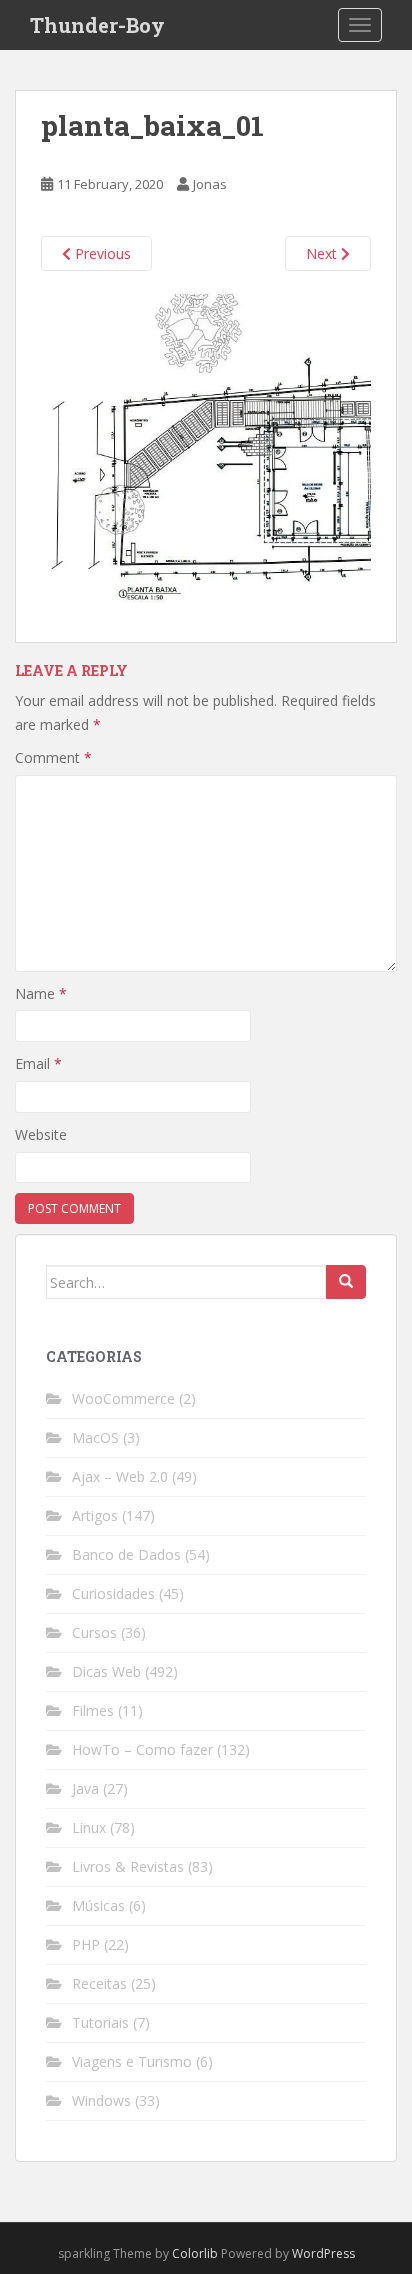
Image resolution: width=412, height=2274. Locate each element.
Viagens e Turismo (132, 2061)
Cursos (94, 1632)
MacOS (95, 1437)
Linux (89, 1827)
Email (38, 1063)
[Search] (346, 1282)
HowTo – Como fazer (142, 1749)
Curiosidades (113, 1593)
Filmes (93, 1710)
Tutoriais (100, 2022)
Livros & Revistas (128, 1866)
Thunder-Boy (97, 25)
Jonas (210, 184)
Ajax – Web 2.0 (120, 1476)
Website (41, 1134)
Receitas (99, 1983)
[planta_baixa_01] (206, 455)
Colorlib (195, 2253)
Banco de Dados (126, 1554)
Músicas (98, 1905)
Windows (101, 2100)
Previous (101, 253)
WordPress (323, 2253)
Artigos (95, 1515)
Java (85, 1788)
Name (41, 993)
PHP (86, 1944)
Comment (53, 757)
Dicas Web (106, 1671)
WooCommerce (123, 1398)
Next (323, 253)
